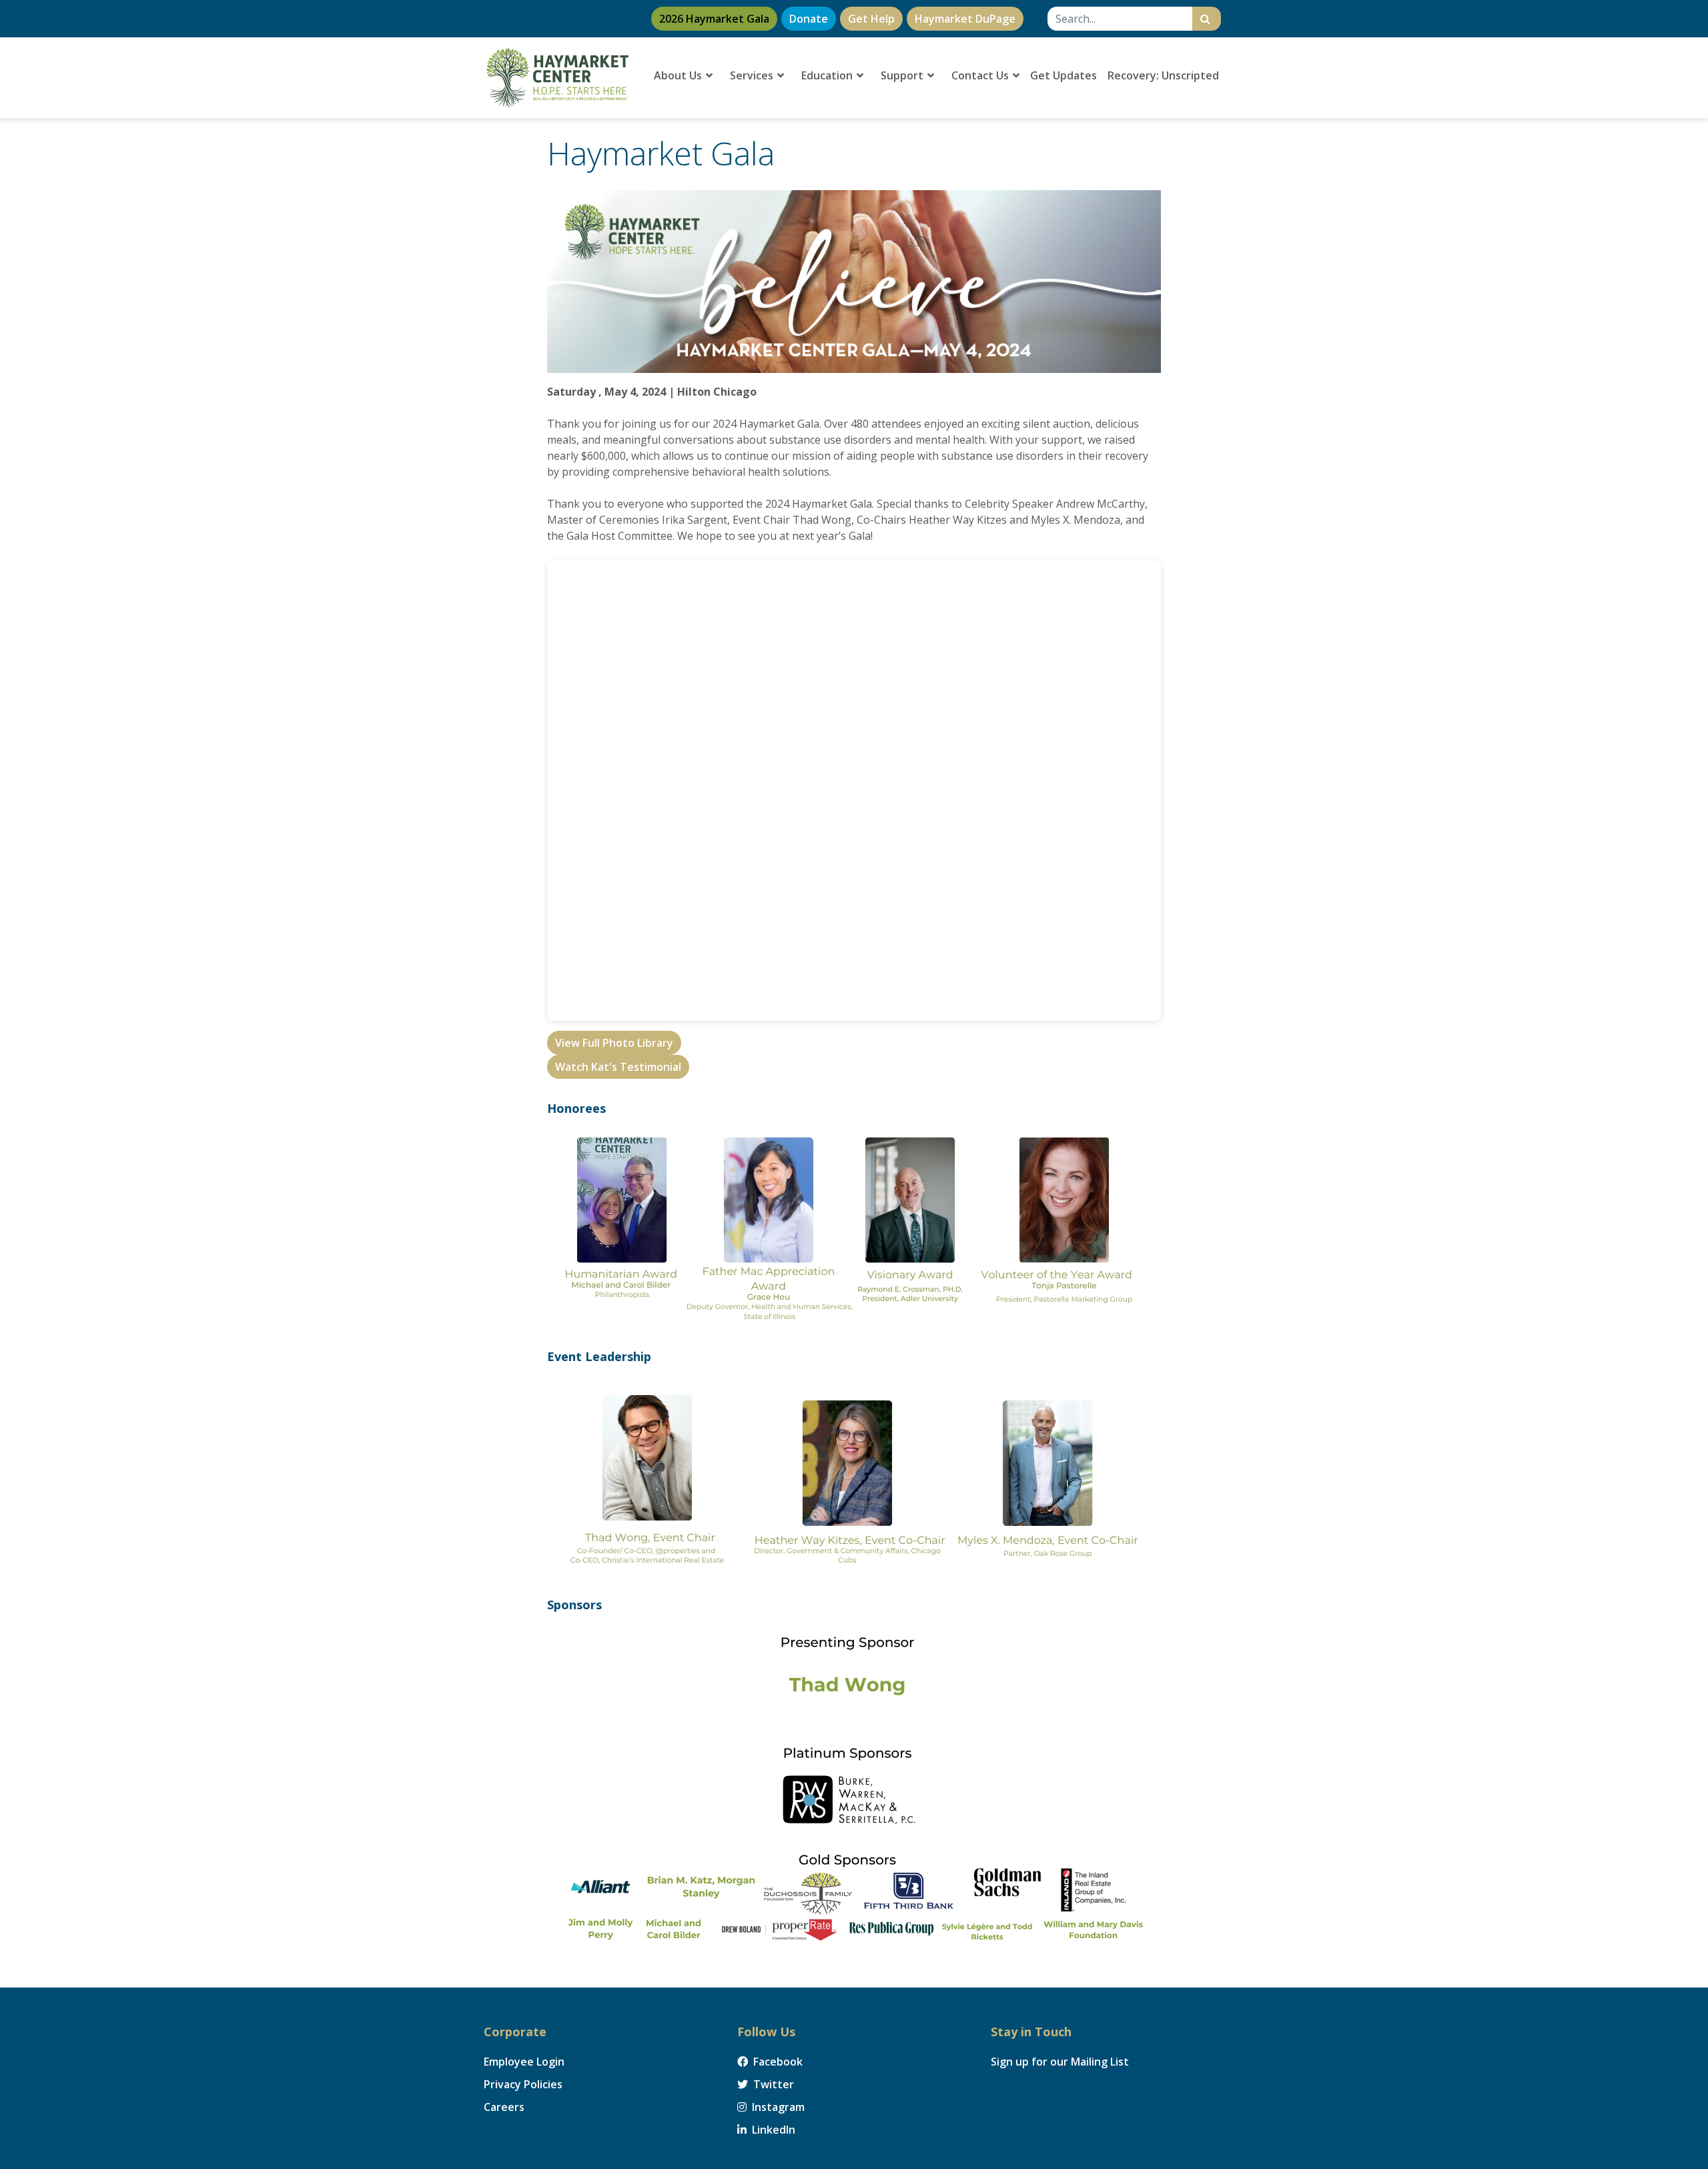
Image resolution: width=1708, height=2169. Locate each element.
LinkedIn (772, 2130)
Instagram (777, 2107)
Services (753, 75)
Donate (809, 19)
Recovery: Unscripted (1163, 75)
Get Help (871, 19)
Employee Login (524, 2062)
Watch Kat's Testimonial (618, 1067)
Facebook (777, 2062)
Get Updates (1063, 75)
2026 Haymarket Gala (714, 19)
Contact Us (981, 75)
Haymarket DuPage (965, 19)
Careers (504, 2107)
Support (903, 75)
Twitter (772, 2084)
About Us (679, 75)
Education (828, 75)
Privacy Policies (523, 2084)
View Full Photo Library (614, 1043)
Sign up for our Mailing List (1060, 2062)
